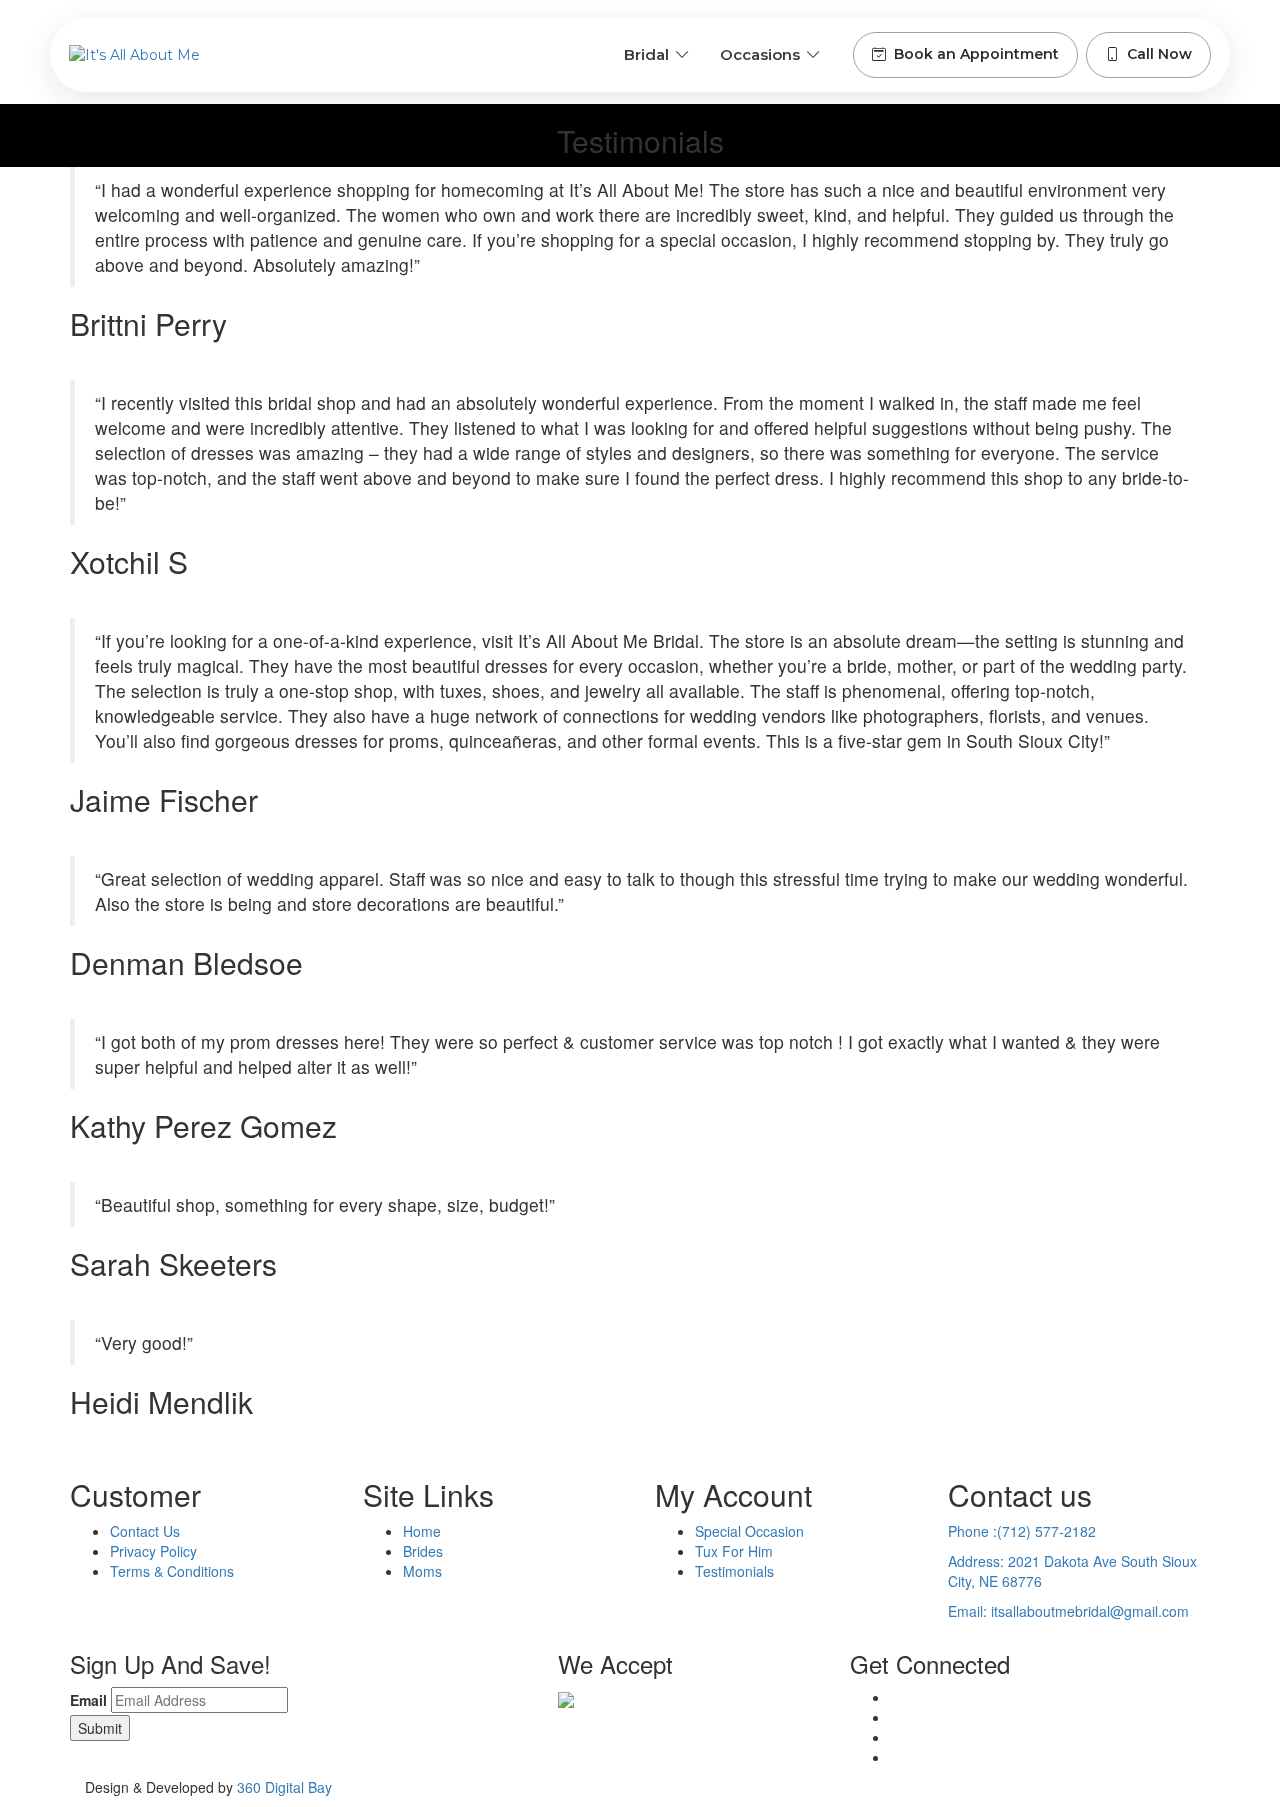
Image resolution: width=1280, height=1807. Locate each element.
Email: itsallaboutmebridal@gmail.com (1068, 1611)
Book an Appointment (976, 54)
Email (88, 1700)
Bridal (646, 54)
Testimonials (734, 1571)
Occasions (760, 54)
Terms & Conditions (172, 1571)
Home (422, 1531)
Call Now (1159, 54)
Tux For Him (734, 1551)
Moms (422, 1571)
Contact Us (145, 1531)
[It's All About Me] (134, 55)
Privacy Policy (153, 1551)
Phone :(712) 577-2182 (1022, 1531)
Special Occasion (749, 1531)
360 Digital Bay (284, 1787)
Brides (423, 1551)
